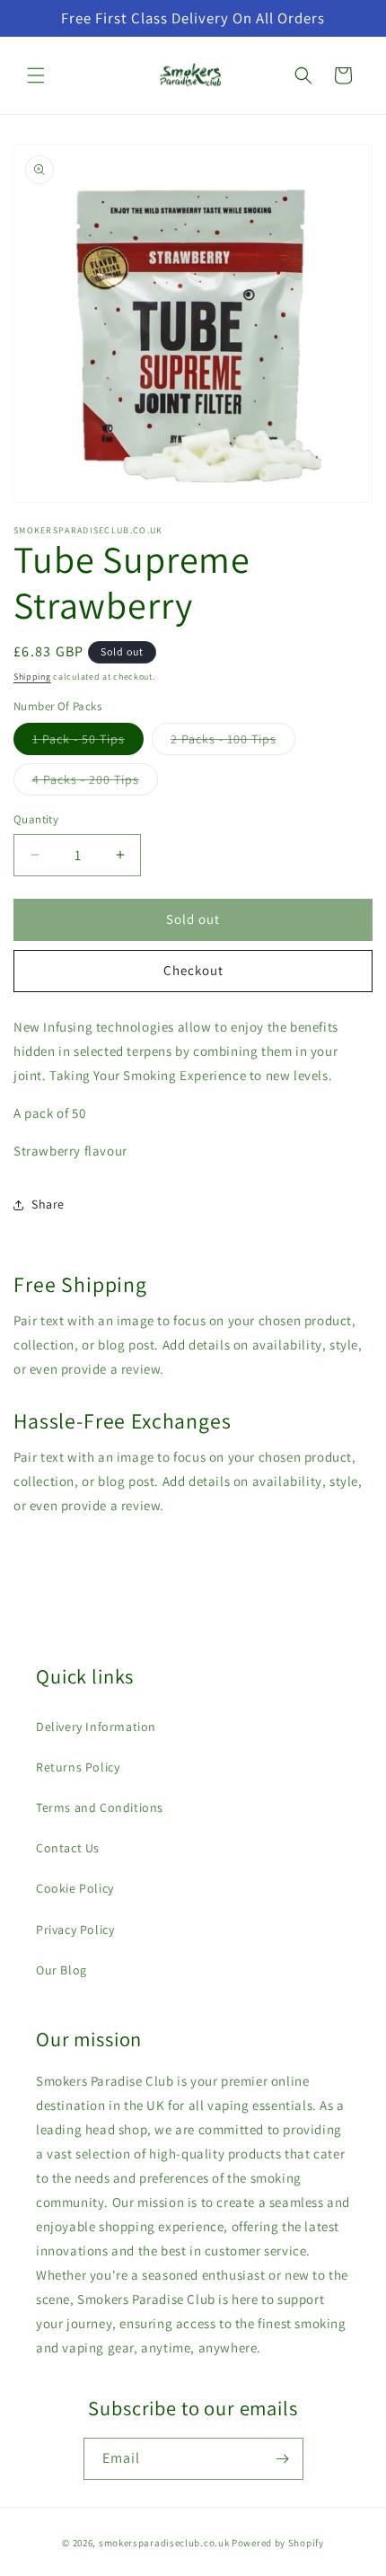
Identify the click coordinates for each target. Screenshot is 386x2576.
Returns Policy (78, 1767)
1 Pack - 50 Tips (88, 743)
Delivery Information (96, 1727)
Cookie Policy (75, 1888)
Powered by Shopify (278, 2543)
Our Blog (61, 1970)
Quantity (36, 819)
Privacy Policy (75, 1930)
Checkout (193, 970)
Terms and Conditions (100, 1807)
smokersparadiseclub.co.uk (164, 2543)
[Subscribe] (283, 2459)
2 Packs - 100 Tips (233, 743)
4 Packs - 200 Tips (95, 783)
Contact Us (68, 1848)
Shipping (32, 677)
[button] (36, 75)
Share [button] (48, 1204)
